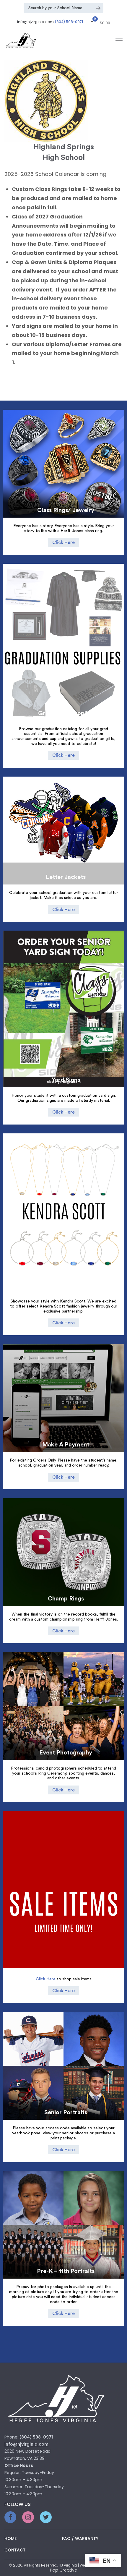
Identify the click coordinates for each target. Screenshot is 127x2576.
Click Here (63, 542)
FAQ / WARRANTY (80, 2538)
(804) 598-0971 (69, 22)
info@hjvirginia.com (35, 22)
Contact (15, 2550)
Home (10, 2538)
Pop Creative (63, 2570)
